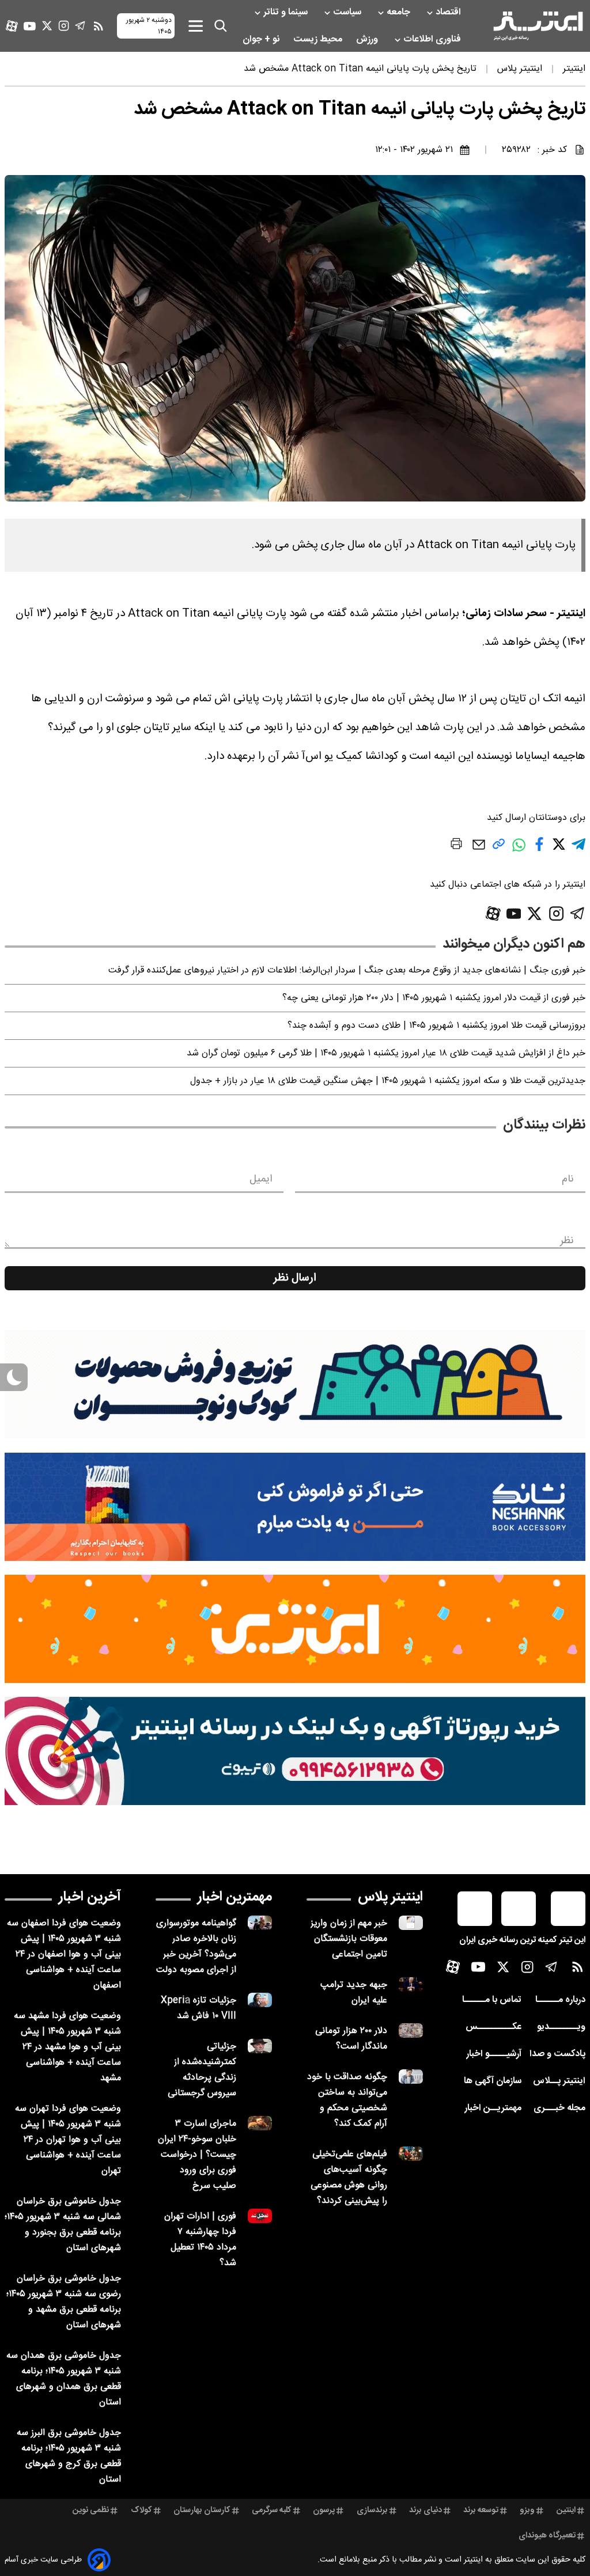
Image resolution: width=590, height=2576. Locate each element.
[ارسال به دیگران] (479, 850)
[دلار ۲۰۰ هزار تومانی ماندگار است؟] (411, 2030)
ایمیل (261, 1179)
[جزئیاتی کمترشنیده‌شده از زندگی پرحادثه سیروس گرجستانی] (260, 2046)
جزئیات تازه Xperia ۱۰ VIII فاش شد (198, 2008)
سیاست (348, 12)
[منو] (196, 26)
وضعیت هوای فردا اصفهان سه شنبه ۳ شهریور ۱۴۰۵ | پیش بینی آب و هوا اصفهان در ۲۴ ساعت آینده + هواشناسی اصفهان (64, 1954)
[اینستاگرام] (64, 26)
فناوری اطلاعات (433, 39)
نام (568, 1179)
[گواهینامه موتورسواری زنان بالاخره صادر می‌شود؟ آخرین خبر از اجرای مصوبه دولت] (260, 1923)
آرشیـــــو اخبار (494, 2054)
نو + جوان (262, 39)
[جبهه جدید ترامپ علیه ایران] (411, 1984)
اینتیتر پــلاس (559, 2081)
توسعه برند (481, 2510)
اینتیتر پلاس (390, 1897)
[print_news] (456, 846)
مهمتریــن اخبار (493, 2108)
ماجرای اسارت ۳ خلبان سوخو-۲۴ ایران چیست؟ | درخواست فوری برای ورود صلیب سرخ (197, 2155)
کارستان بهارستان (202, 2510)
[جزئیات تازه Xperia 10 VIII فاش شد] (260, 2000)
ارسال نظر (295, 1278)
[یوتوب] (30, 26)
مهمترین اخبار (235, 1897)
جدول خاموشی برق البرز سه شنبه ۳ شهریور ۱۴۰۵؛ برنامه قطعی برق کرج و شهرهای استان (69, 2456)
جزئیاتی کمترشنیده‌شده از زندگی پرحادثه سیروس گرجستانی (202, 2070)
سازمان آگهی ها (493, 2081)
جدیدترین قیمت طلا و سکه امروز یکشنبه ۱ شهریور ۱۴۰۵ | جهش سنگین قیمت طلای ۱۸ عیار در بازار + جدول (388, 1081)
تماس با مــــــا (492, 2000)
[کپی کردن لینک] (499, 848)
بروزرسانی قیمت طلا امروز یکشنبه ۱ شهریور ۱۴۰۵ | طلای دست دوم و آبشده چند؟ (436, 1026)
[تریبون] (295, 1751)
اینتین (566, 2510)
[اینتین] (295, 1629)
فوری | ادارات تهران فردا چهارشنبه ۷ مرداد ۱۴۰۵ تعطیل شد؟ (200, 2240)
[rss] (99, 26)
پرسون (324, 2510)
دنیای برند (426, 2510)
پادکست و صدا (557, 2054)
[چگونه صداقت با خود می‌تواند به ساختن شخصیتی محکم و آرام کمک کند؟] (411, 2077)
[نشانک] (295, 1507)
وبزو (527, 2510)
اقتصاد (449, 12)
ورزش (368, 39)
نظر (567, 1241)
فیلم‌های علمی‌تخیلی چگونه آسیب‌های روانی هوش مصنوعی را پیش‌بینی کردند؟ (349, 2178)
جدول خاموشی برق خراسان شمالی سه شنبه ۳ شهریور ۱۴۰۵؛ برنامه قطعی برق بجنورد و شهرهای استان (63, 2225)
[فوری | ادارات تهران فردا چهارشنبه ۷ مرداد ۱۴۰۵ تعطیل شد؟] (260, 2216)
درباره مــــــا (560, 2000)
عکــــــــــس (493, 2027)
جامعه (400, 12)
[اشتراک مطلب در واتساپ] (519, 851)
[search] (221, 26)
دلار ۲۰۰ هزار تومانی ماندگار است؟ (351, 2039)
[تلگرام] (80, 26)
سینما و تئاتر (287, 12)
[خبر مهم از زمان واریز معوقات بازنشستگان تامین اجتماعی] (411, 1923)
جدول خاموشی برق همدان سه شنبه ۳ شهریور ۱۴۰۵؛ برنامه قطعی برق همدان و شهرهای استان (64, 2379)
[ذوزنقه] (295, 1385)
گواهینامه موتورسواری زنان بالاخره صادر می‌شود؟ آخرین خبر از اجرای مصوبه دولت (196, 1947)
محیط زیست (319, 39)
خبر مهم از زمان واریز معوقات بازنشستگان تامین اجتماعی (349, 1939)
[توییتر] (47, 26)
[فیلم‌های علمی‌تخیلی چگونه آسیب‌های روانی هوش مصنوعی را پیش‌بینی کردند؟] (411, 2154)
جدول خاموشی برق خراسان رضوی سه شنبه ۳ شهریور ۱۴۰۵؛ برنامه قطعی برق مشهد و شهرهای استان (64, 2302)
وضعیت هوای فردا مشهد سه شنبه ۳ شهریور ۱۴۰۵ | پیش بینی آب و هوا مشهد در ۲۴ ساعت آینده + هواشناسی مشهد (67, 2047)
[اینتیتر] (538, 26)
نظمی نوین (91, 2510)
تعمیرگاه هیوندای (547, 2536)
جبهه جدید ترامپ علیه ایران (354, 1993)
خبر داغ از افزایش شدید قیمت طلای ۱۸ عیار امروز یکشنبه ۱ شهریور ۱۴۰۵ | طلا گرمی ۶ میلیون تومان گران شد (386, 1053)
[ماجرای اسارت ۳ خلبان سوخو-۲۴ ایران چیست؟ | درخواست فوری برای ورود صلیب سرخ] (260, 2123)
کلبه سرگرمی (272, 2510)
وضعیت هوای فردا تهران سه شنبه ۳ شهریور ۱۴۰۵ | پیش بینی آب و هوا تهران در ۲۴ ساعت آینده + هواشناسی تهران (68, 2140)
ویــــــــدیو (561, 2027)
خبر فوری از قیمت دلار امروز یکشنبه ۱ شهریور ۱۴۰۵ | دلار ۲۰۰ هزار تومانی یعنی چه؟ (434, 998)
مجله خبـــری (559, 2108)
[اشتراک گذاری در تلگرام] (578, 849)
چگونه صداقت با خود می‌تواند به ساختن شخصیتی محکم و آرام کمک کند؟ (347, 2100)
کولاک (141, 2510)
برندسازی (372, 2510)
